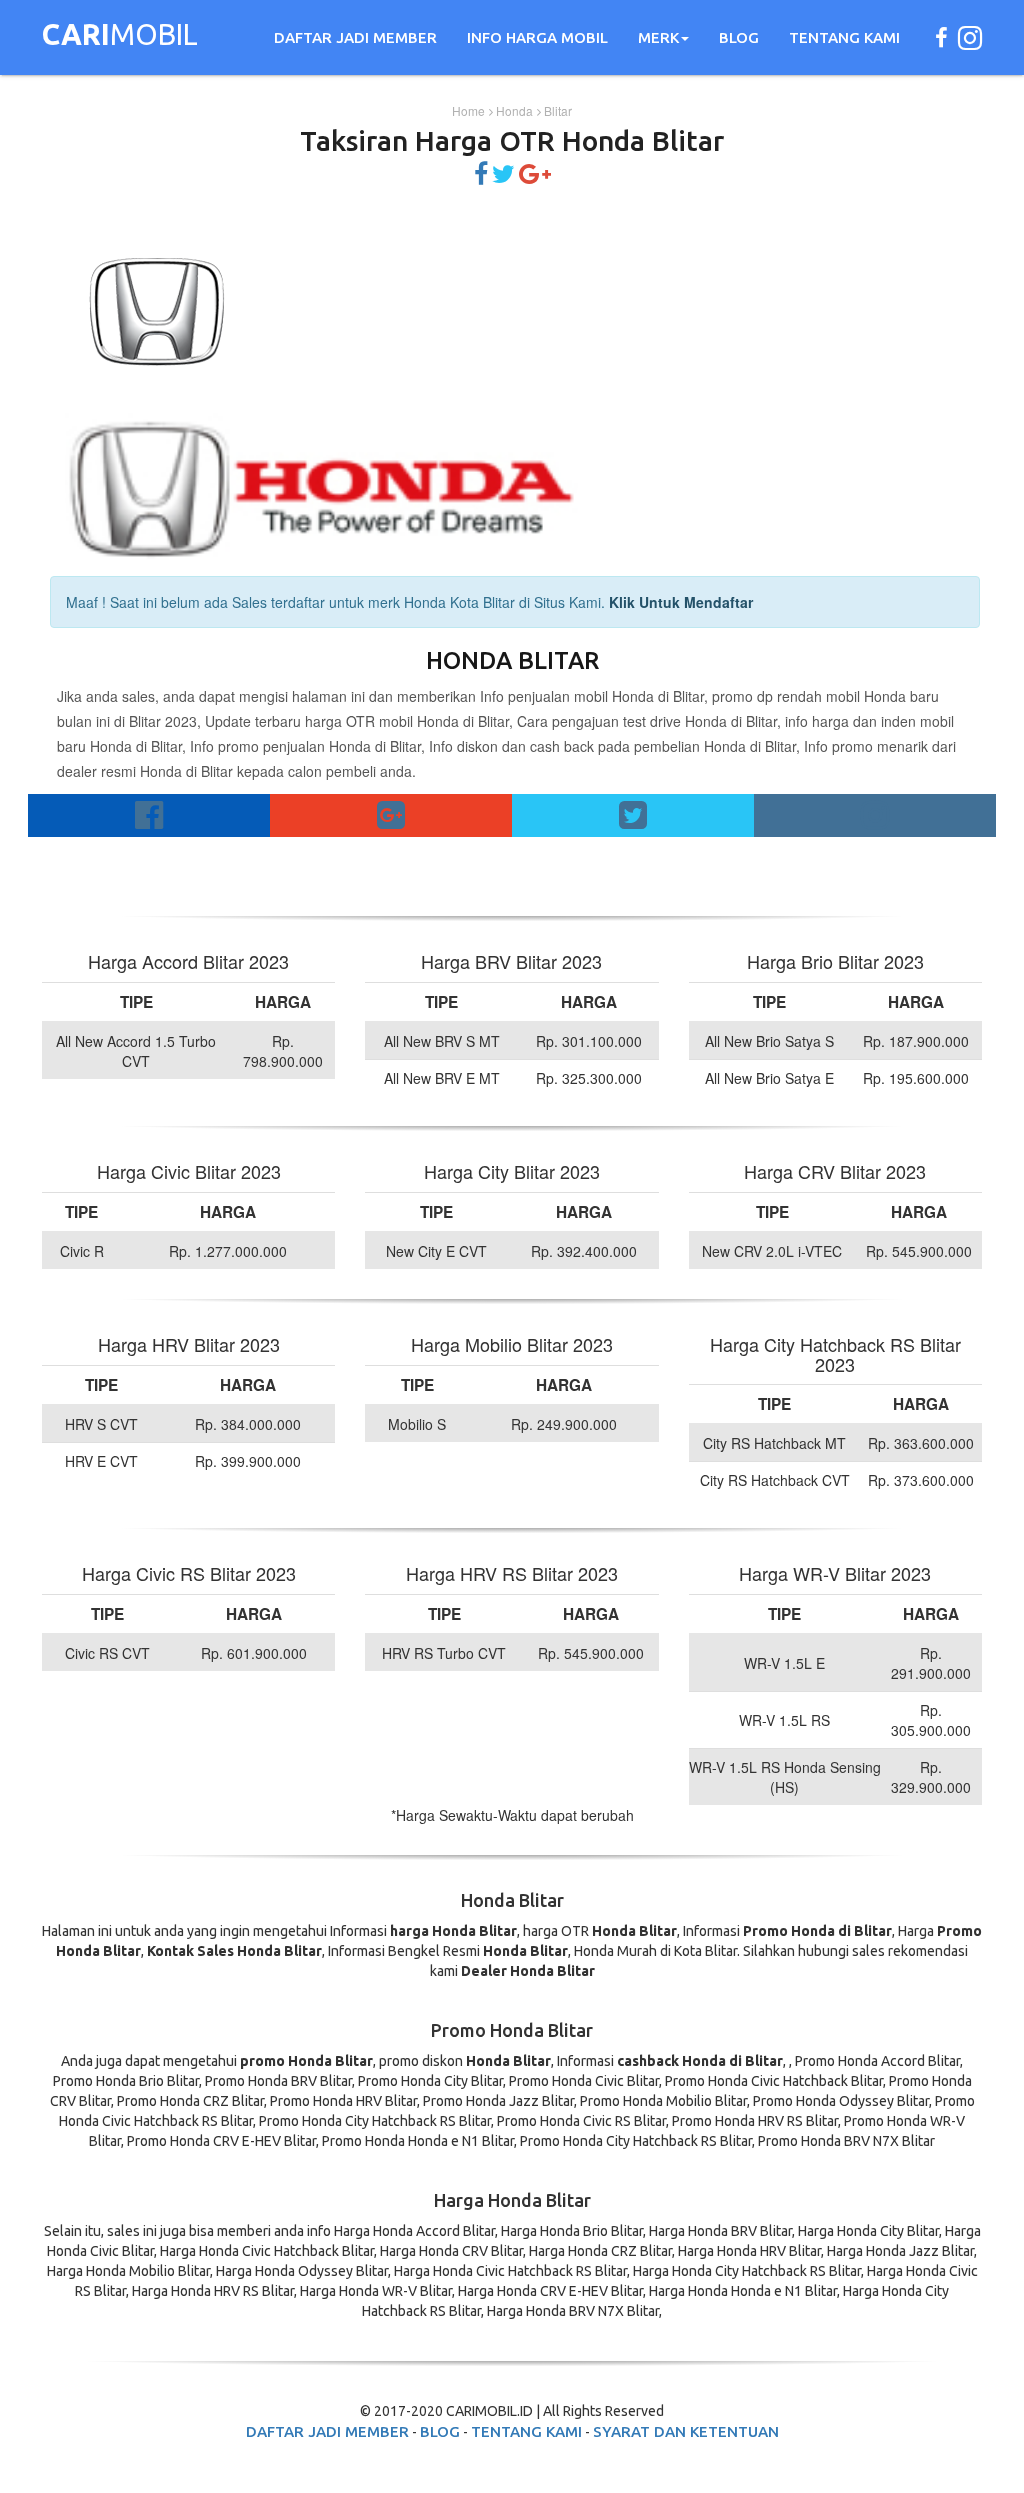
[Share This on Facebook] (481, 177)
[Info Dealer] (503, 177)
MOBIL (120, 37)
